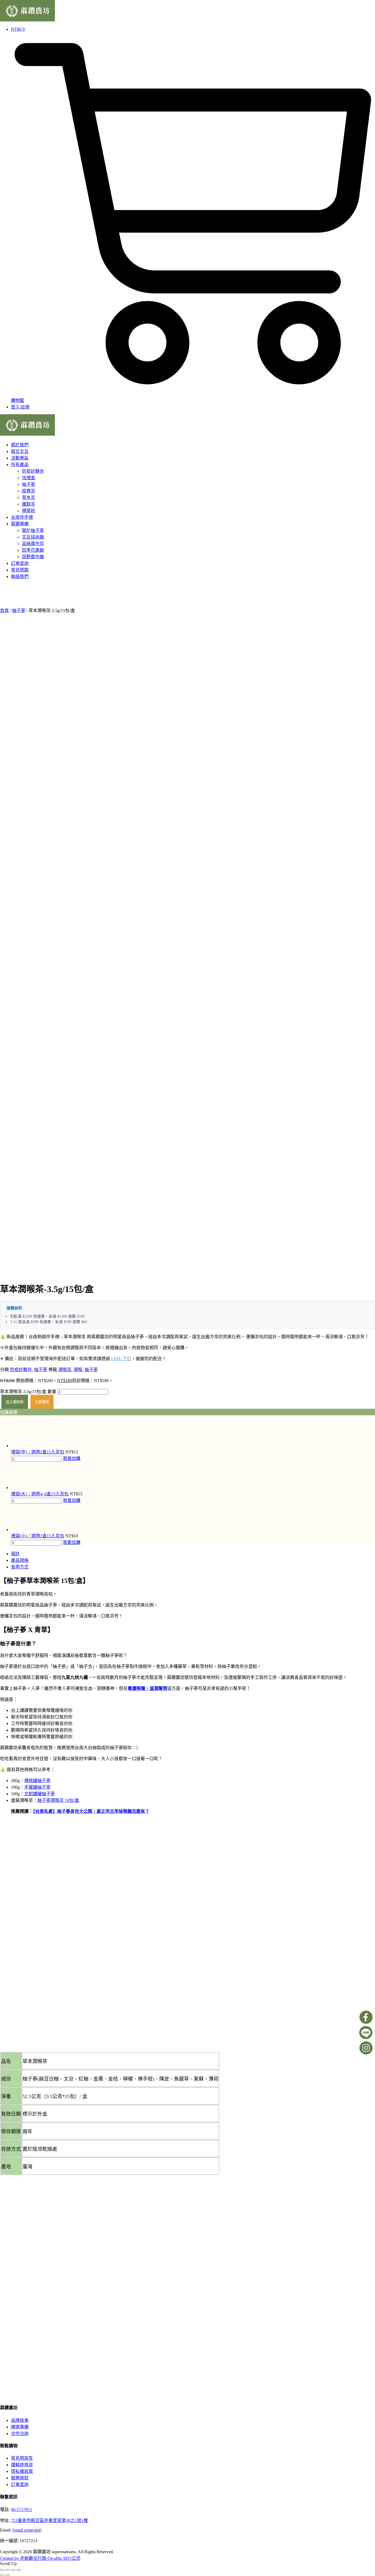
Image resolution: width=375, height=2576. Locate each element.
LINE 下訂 (121, 1359)
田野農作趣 (33, 557)
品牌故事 (20, 2420)
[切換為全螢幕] (8, 2570)
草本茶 (29, 498)
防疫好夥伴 (33, 471)
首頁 (4, 611)
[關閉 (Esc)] (19, 2570)
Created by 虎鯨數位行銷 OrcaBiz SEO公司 (40, 2558)
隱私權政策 (22, 2471)
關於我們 (20, 445)
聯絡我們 (20, 577)
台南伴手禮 (22, 517)
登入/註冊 (20, 407)
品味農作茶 (33, 544)
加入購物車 (15, 1402)
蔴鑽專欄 (20, 524)
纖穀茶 (29, 504)
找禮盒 (29, 478)
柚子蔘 (29, 484)
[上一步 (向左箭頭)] (2, 2575)
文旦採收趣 (33, 537)
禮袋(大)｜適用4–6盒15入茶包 (40, 1494)
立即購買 (42, 1402)
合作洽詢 (20, 2433)
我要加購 (72, 1458)
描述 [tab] (15, 1554)
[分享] (13, 2570)
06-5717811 (22, 2509)
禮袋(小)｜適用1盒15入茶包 (38, 1536)
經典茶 (29, 491)
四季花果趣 (33, 550)
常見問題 (20, 570)
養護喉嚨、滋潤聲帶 (147, 1688)
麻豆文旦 (20, 451)
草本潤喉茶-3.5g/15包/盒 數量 (28, 1392)
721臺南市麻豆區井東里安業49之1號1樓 (49, 2520)
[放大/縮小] (2, 2570)
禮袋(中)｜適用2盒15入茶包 (38, 1452)
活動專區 (20, 458)
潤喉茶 (65, 1370)
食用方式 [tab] (20, 1567)
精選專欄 (20, 2427)
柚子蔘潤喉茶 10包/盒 (58, 1800)
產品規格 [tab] (20, 1560)
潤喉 (78, 1370)
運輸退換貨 (22, 2465)
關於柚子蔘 (33, 530)
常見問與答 (22, 2458)
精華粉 (29, 511)
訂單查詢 (20, 563)
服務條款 (20, 2478)
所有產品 (20, 465)
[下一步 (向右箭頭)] (8, 2575)
